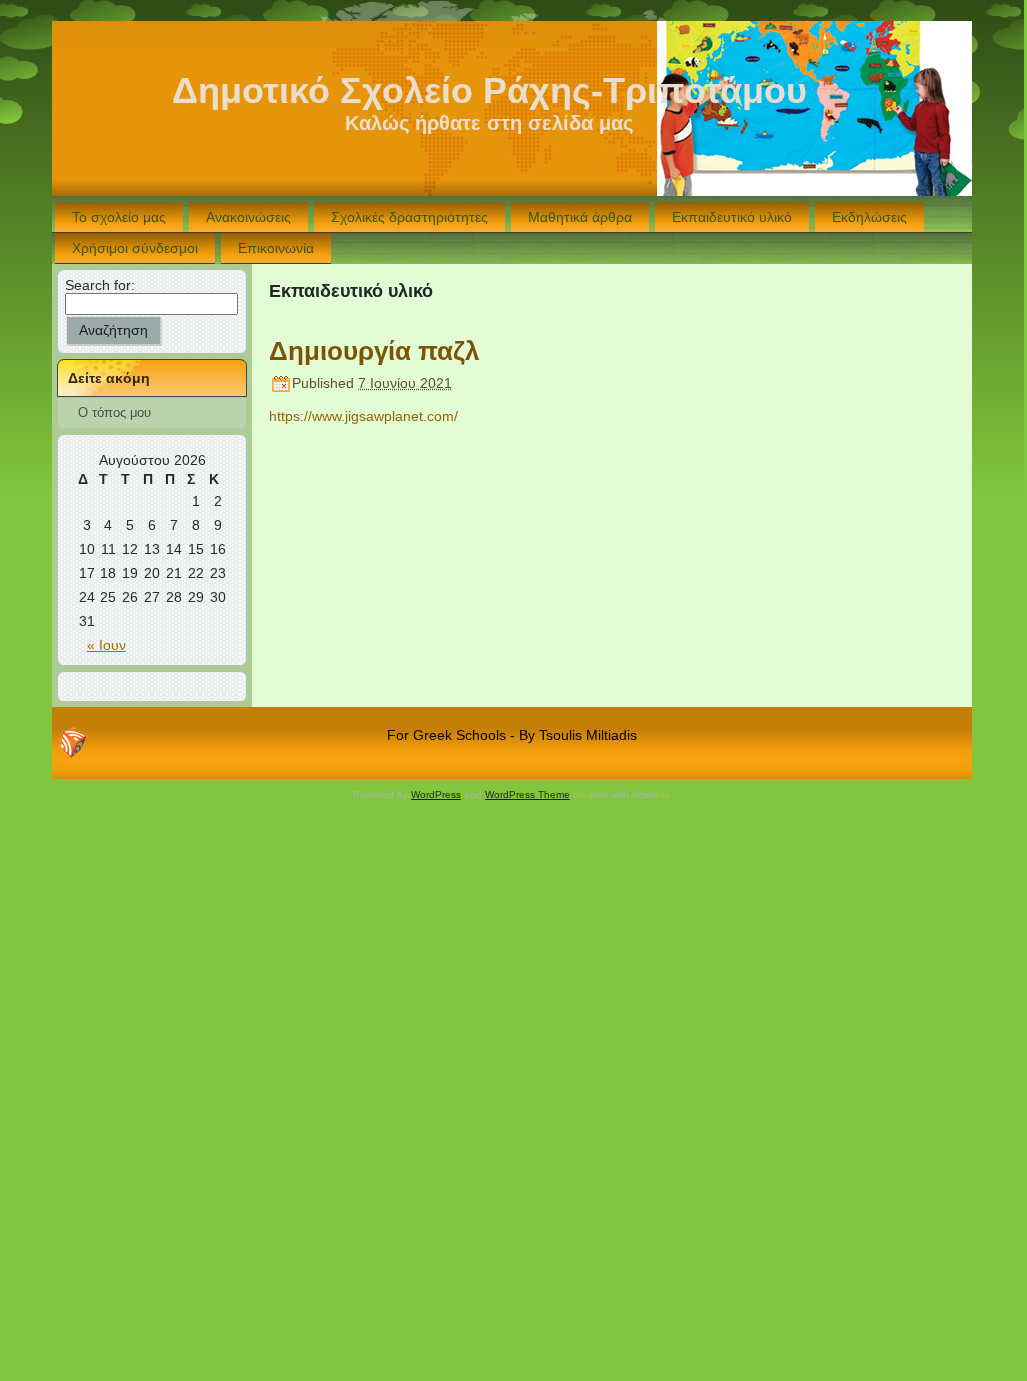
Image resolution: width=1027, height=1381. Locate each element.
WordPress (436, 794)
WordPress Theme (527, 794)
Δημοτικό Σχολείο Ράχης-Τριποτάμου (489, 90)
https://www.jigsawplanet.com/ (363, 416)
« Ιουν (106, 645)
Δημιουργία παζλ (374, 351)
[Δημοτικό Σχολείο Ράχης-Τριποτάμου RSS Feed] (73, 743)
